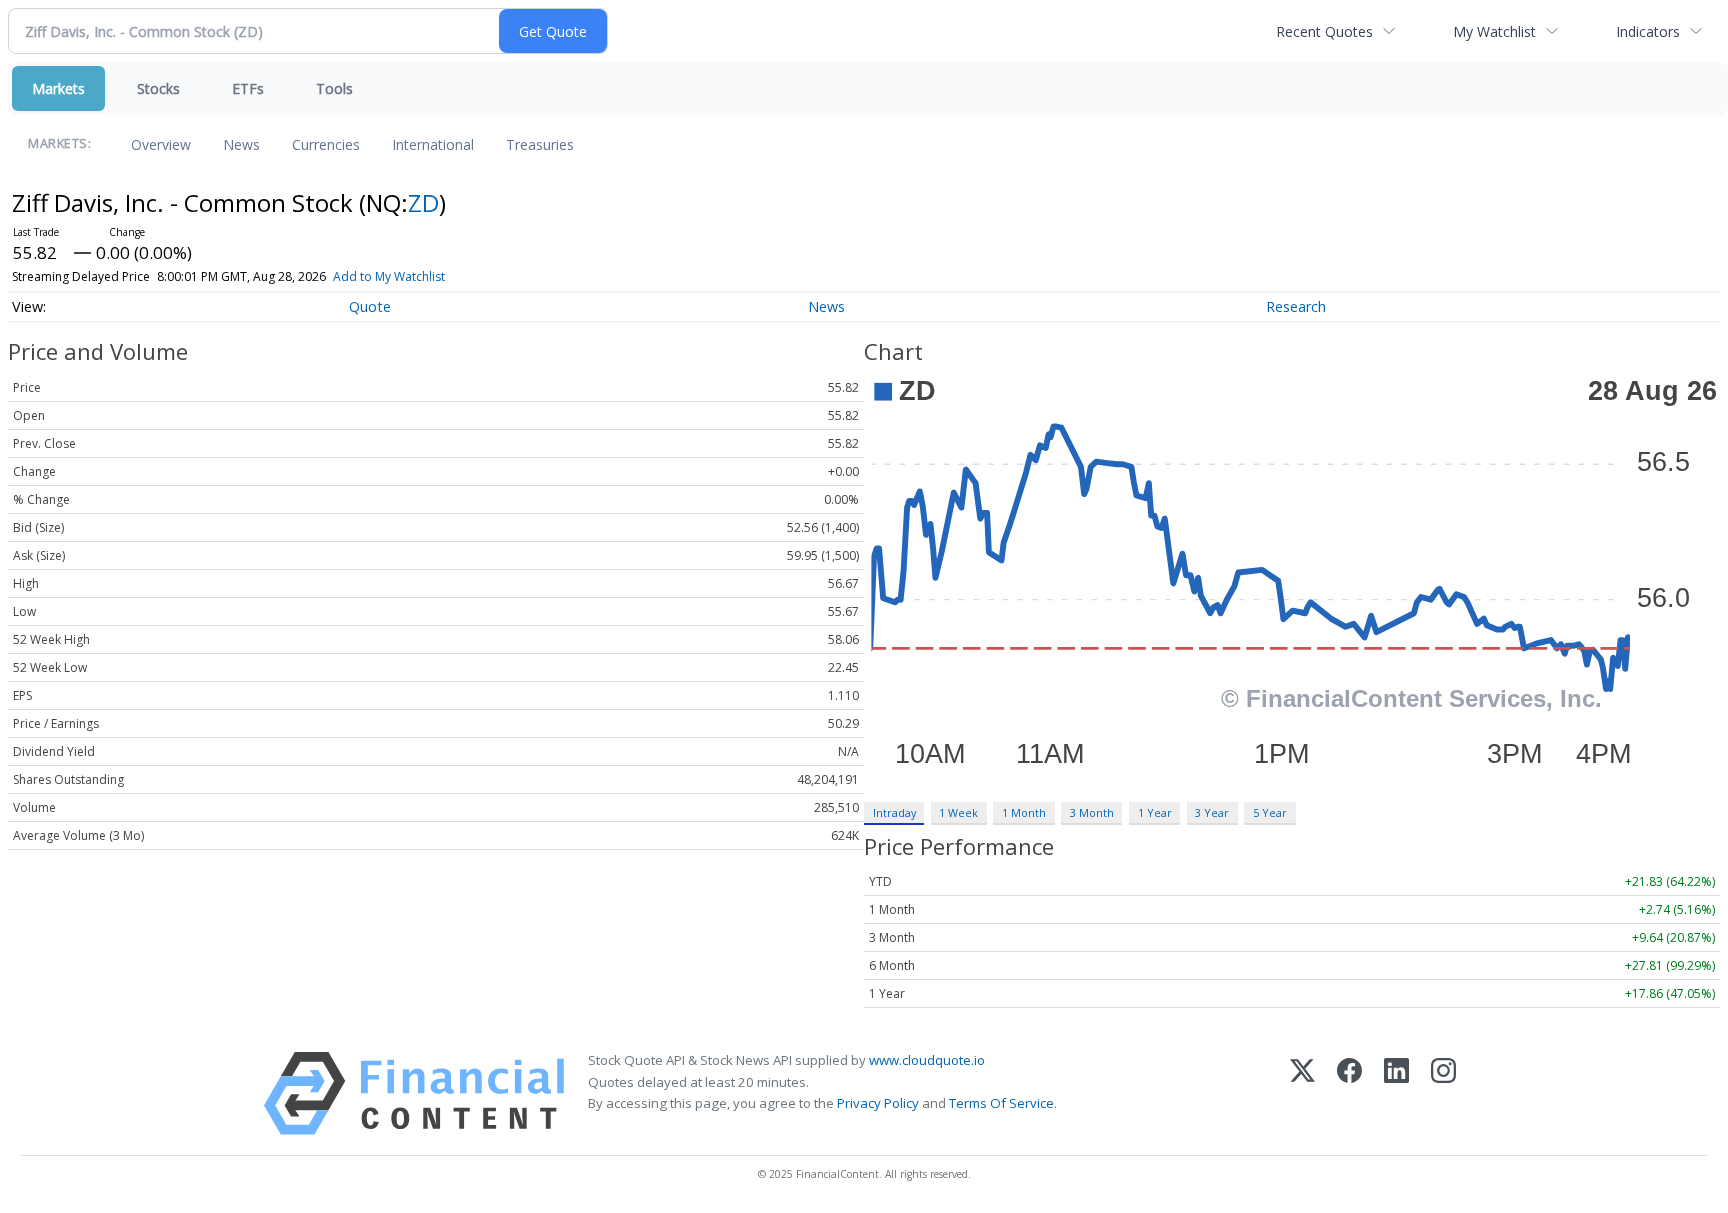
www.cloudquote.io (927, 1060)
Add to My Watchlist (389, 276)
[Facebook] (1349, 1093)
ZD (423, 202)
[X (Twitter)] (1302, 1093)
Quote (370, 306)
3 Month (1092, 812)
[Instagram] (1443, 1093)
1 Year (1155, 812)
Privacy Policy (878, 1103)
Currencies (326, 144)
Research (1296, 306)
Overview (161, 144)
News (241, 144)
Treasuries (540, 144)
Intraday (894, 812)
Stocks (158, 88)
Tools (334, 88)
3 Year (1212, 812)
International (433, 144)
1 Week (958, 812)
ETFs (248, 88)
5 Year (1270, 812)
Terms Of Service (1001, 1103)
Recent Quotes (1324, 31)
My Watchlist (1494, 31)
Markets (58, 88)
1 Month (1024, 812)
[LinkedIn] (1396, 1093)
